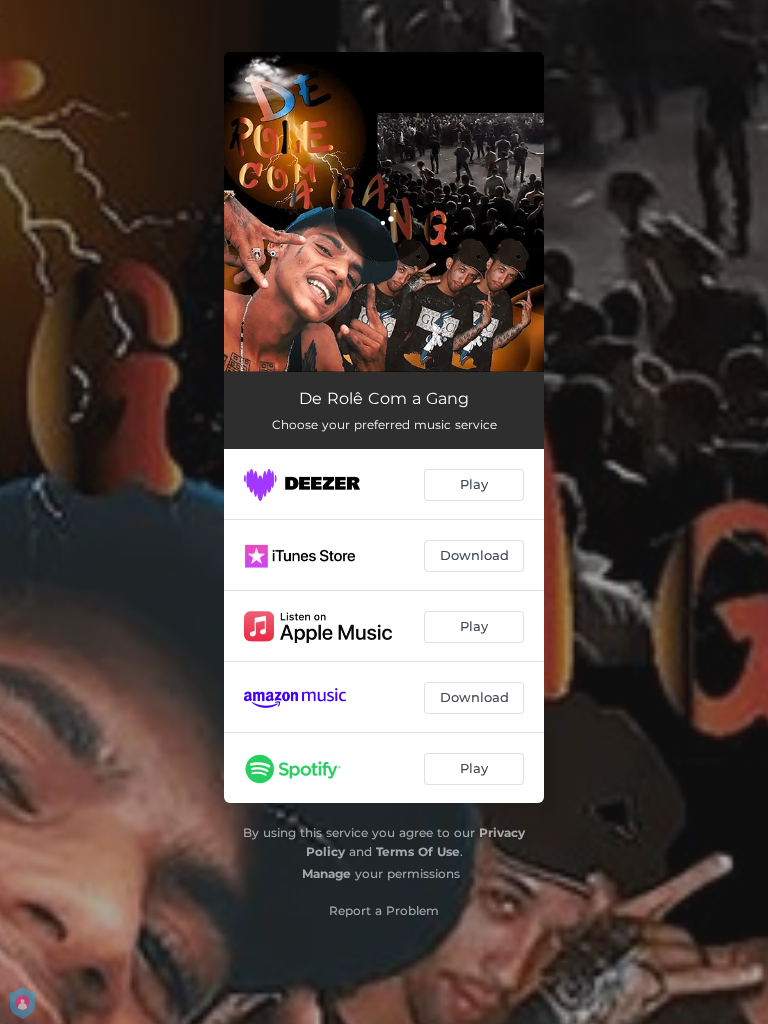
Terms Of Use (418, 851)
